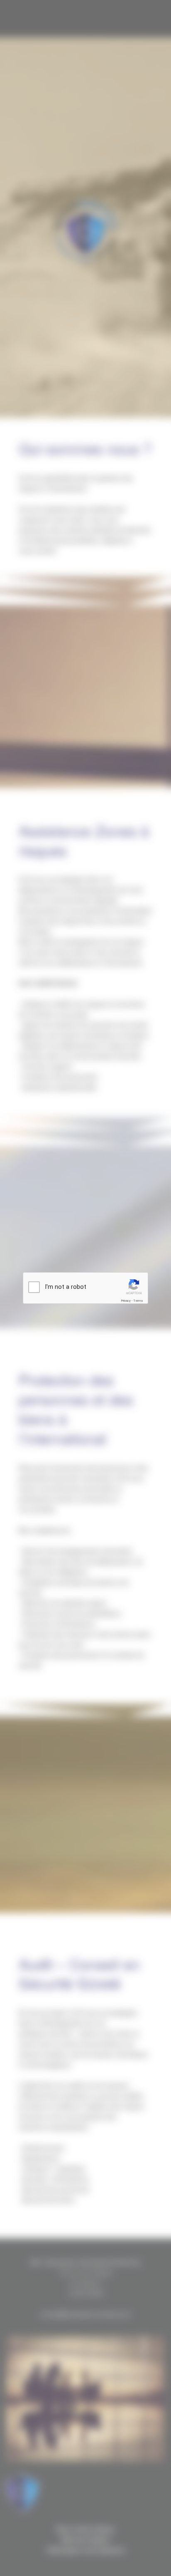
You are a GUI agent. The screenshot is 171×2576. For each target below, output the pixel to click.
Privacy (126, 1301)
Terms (138, 1301)
